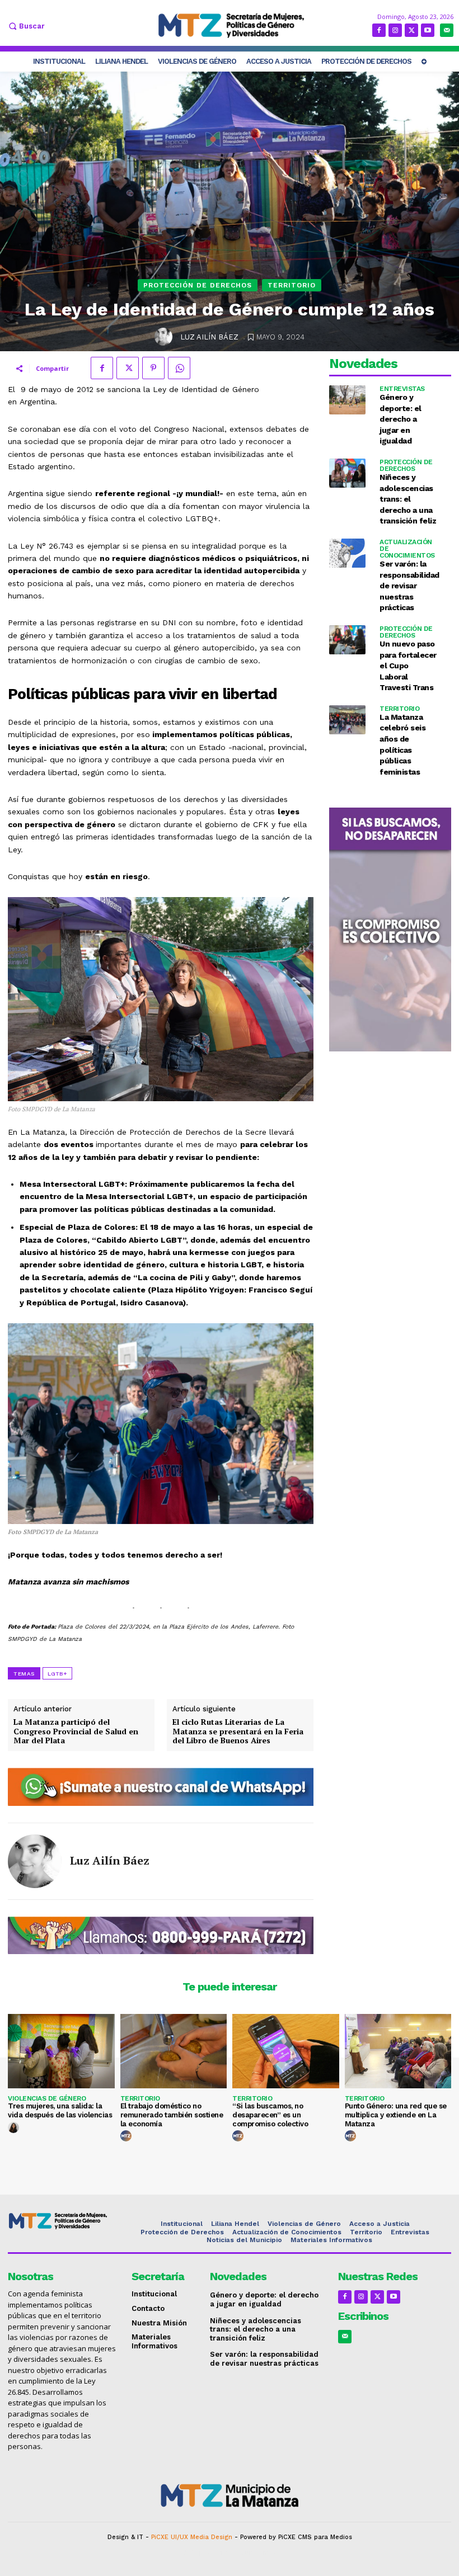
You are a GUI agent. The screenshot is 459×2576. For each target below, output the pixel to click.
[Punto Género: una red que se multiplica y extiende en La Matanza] (398, 2051)
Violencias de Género (47, 2098)
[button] (25, 26)
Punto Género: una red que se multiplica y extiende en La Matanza (396, 2115)
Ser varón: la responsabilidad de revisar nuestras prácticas (409, 586)
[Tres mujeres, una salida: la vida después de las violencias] (61, 2051)
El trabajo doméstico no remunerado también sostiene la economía (172, 2115)
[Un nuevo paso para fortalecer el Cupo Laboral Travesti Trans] (347, 640)
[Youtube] (428, 30)
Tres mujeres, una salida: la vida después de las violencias (60, 2110)
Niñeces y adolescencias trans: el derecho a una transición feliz (408, 499)
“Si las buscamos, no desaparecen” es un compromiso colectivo (270, 2115)
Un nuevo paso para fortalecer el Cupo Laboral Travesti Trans (408, 666)
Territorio (292, 285)
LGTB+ (57, 1674)
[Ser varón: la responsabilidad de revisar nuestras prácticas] (347, 553)
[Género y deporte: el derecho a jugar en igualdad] (347, 400)
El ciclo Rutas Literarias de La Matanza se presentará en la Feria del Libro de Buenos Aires (238, 1732)
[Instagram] (395, 30)
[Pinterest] (153, 368)
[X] (411, 30)
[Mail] (447, 30)
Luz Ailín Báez (209, 337)
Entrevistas (402, 389)
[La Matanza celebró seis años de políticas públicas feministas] (347, 720)
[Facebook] (379, 30)
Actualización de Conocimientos (407, 549)
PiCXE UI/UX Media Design (192, 2537)
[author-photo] (15, 2128)
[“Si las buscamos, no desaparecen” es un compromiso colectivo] (286, 2051)
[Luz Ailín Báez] (165, 337)
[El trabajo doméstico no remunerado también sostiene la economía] (174, 2051)
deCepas (197, 2553)
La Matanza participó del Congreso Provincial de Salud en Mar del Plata (76, 1732)
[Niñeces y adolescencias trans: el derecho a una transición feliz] (347, 473)
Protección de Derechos (198, 285)
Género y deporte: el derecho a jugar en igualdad (401, 419)
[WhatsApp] (179, 368)
